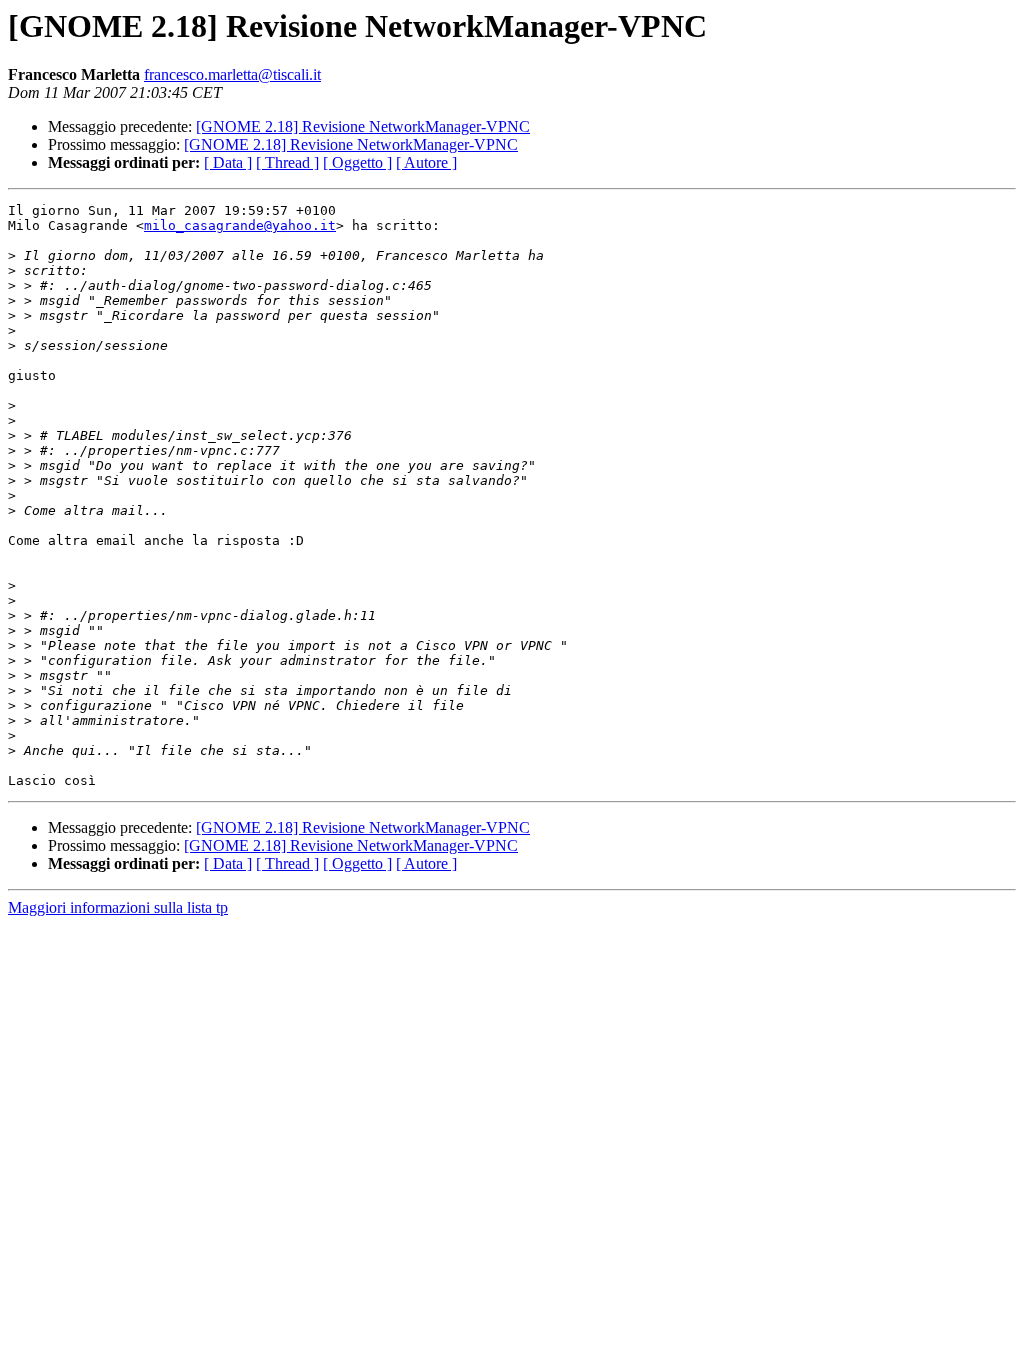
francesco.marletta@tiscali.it (232, 74)
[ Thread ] (287, 162)
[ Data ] (228, 162)
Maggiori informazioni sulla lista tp (118, 907)
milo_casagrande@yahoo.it (240, 225)
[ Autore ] (426, 162)
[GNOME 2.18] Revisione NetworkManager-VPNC (363, 126)
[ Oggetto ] (357, 162)
